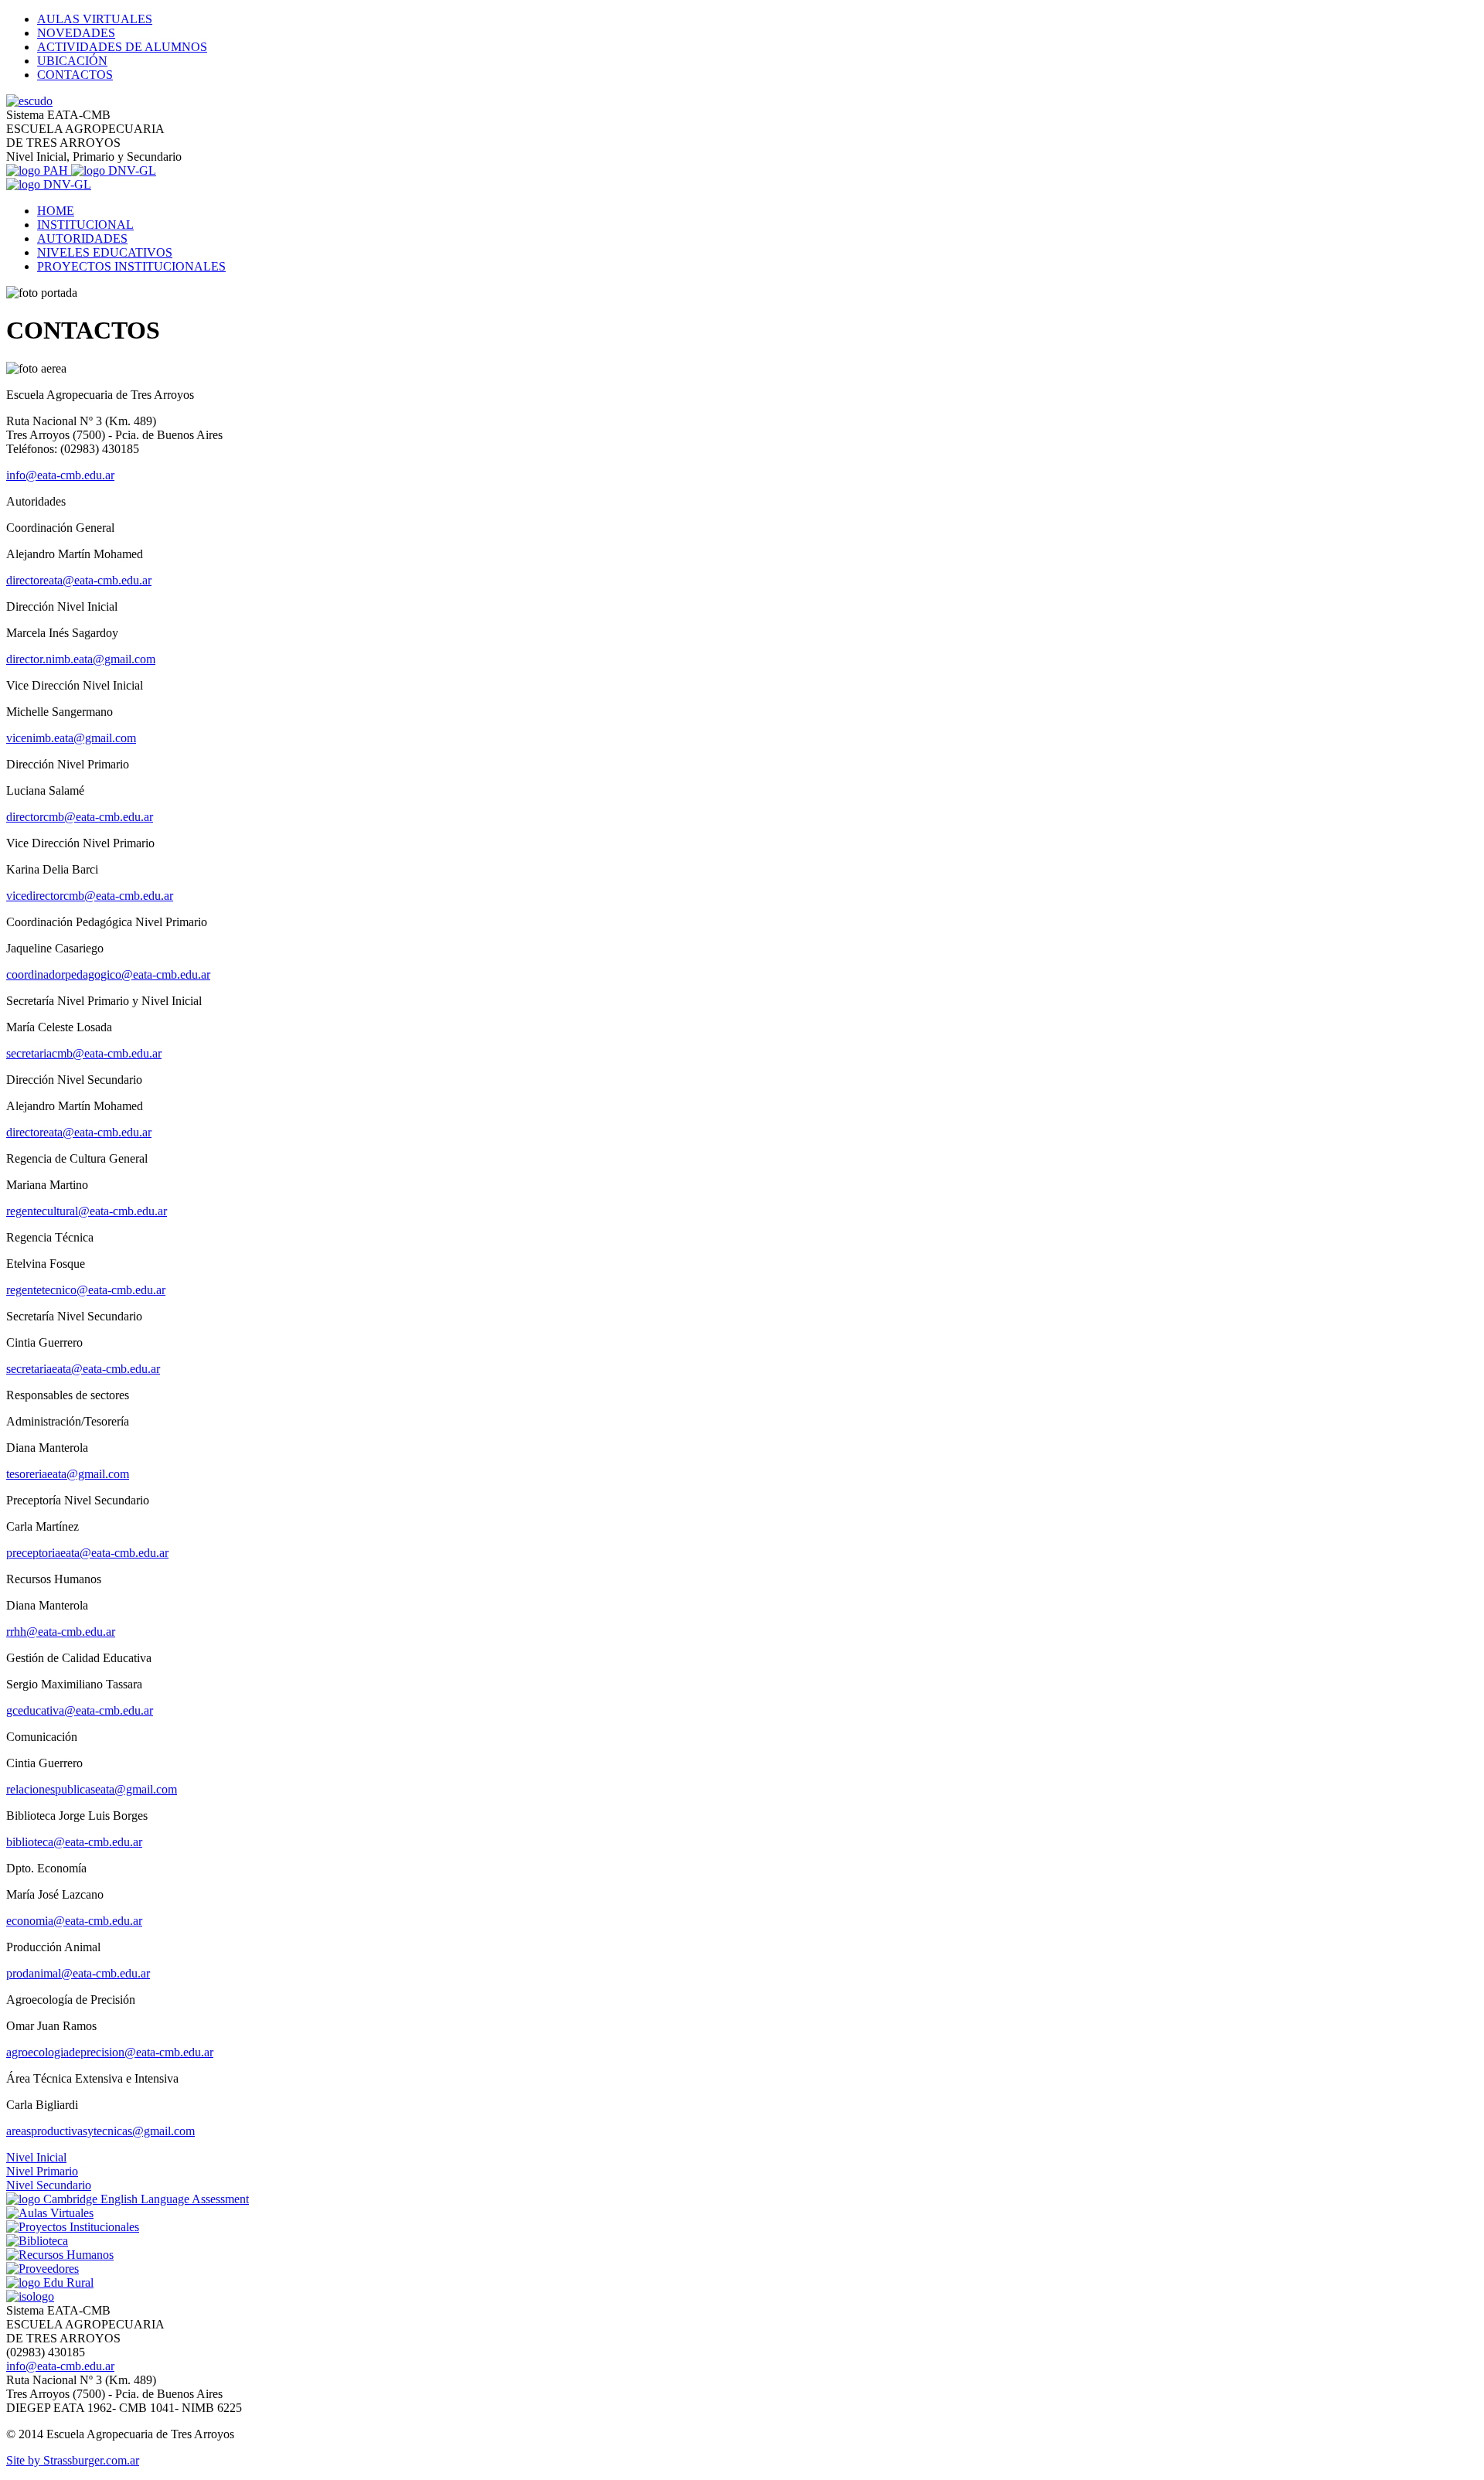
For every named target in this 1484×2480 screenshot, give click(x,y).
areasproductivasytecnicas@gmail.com (100, 2131)
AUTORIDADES (82, 238)
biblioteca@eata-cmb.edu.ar (74, 1842)
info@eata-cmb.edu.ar (60, 475)
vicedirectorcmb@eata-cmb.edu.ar (90, 896)
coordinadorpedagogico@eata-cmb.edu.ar (108, 974)
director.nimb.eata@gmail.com (81, 659)
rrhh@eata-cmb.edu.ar (61, 1632)
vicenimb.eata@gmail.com (71, 738)
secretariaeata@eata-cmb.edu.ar (83, 1369)
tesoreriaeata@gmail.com (68, 1474)
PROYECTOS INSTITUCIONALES (131, 266)
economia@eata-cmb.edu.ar (74, 1921)
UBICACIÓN (72, 61)
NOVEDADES (76, 33)
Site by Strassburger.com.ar (73, 2460)
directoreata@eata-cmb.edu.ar (79, 580)
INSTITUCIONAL (85, 225)
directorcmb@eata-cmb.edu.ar (80, 817)
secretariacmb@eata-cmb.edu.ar (84, 1053)
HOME (56, 211)
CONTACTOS (75, 75)
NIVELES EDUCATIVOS (105, 252)
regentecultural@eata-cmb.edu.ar (87, 1211)
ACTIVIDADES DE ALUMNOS (122, 47)
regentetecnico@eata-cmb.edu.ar (86, 1290)
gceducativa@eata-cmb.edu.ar (80, 1710)
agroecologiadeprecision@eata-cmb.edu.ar (110, 2052)
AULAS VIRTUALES (95, 19)
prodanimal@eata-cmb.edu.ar (78, 1973)
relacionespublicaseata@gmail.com (92, 1789)
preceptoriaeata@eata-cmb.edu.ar (87, 1553)
